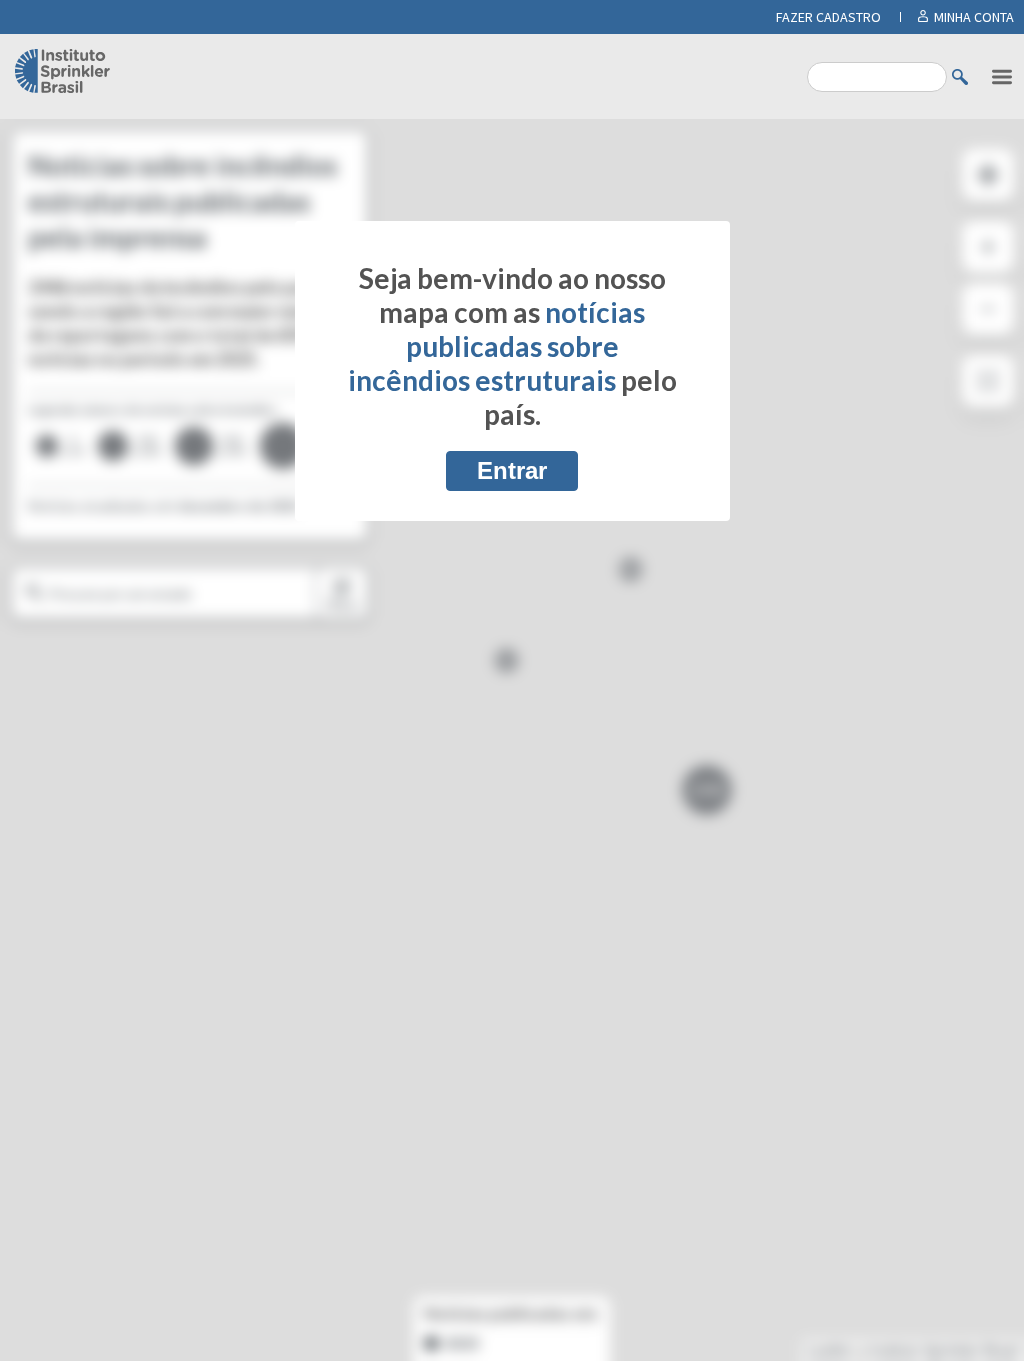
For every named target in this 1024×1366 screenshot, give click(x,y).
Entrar (512, 470)
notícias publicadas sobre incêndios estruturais (497, 346)
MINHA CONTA (974, 17)
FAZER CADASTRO (828, 17)
